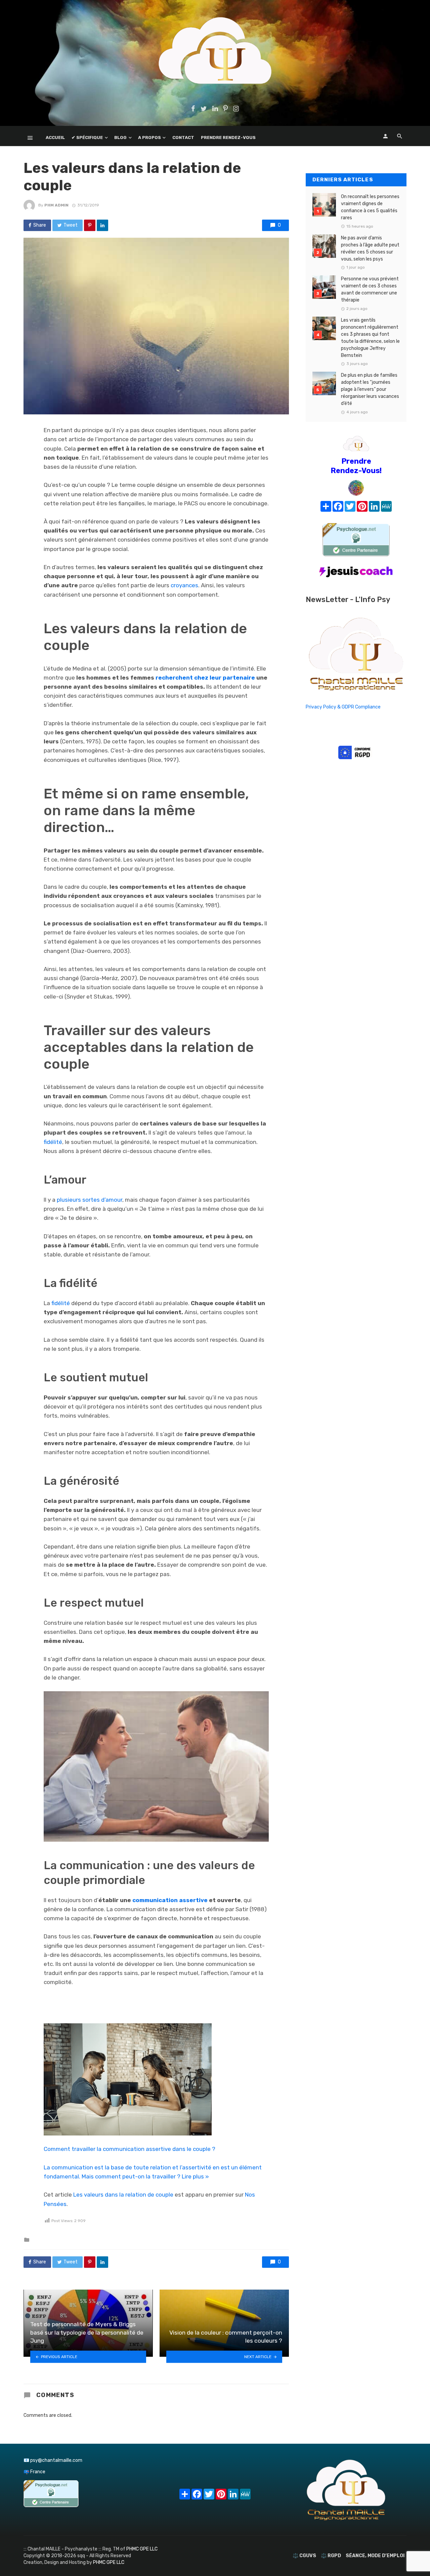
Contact (183, 137)
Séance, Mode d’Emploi (375, 2556)
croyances (184, 585)
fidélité (53, 1142)
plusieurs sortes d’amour (90, 1200)
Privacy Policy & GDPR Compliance (343, 707)
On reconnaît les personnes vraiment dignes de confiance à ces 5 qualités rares (370, 207)
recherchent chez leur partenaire (205, 678)
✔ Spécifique (87, 137)
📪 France (34, 2472)
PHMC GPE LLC (142, 2549)
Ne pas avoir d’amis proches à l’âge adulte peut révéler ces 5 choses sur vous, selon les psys (370, 248)
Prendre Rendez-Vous (228, 137)
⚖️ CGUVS (304, 2556)
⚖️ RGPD (331, 2556)
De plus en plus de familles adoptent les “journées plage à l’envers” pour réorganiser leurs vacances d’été (370, 389)
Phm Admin (56, 205)
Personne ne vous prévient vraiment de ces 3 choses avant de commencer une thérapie (370, 289)
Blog (120, 137)
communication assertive (169, 1900)
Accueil (55, 137)
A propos (149, 137)
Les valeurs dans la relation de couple (123, 2195)
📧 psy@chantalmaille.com (53, 2460)
